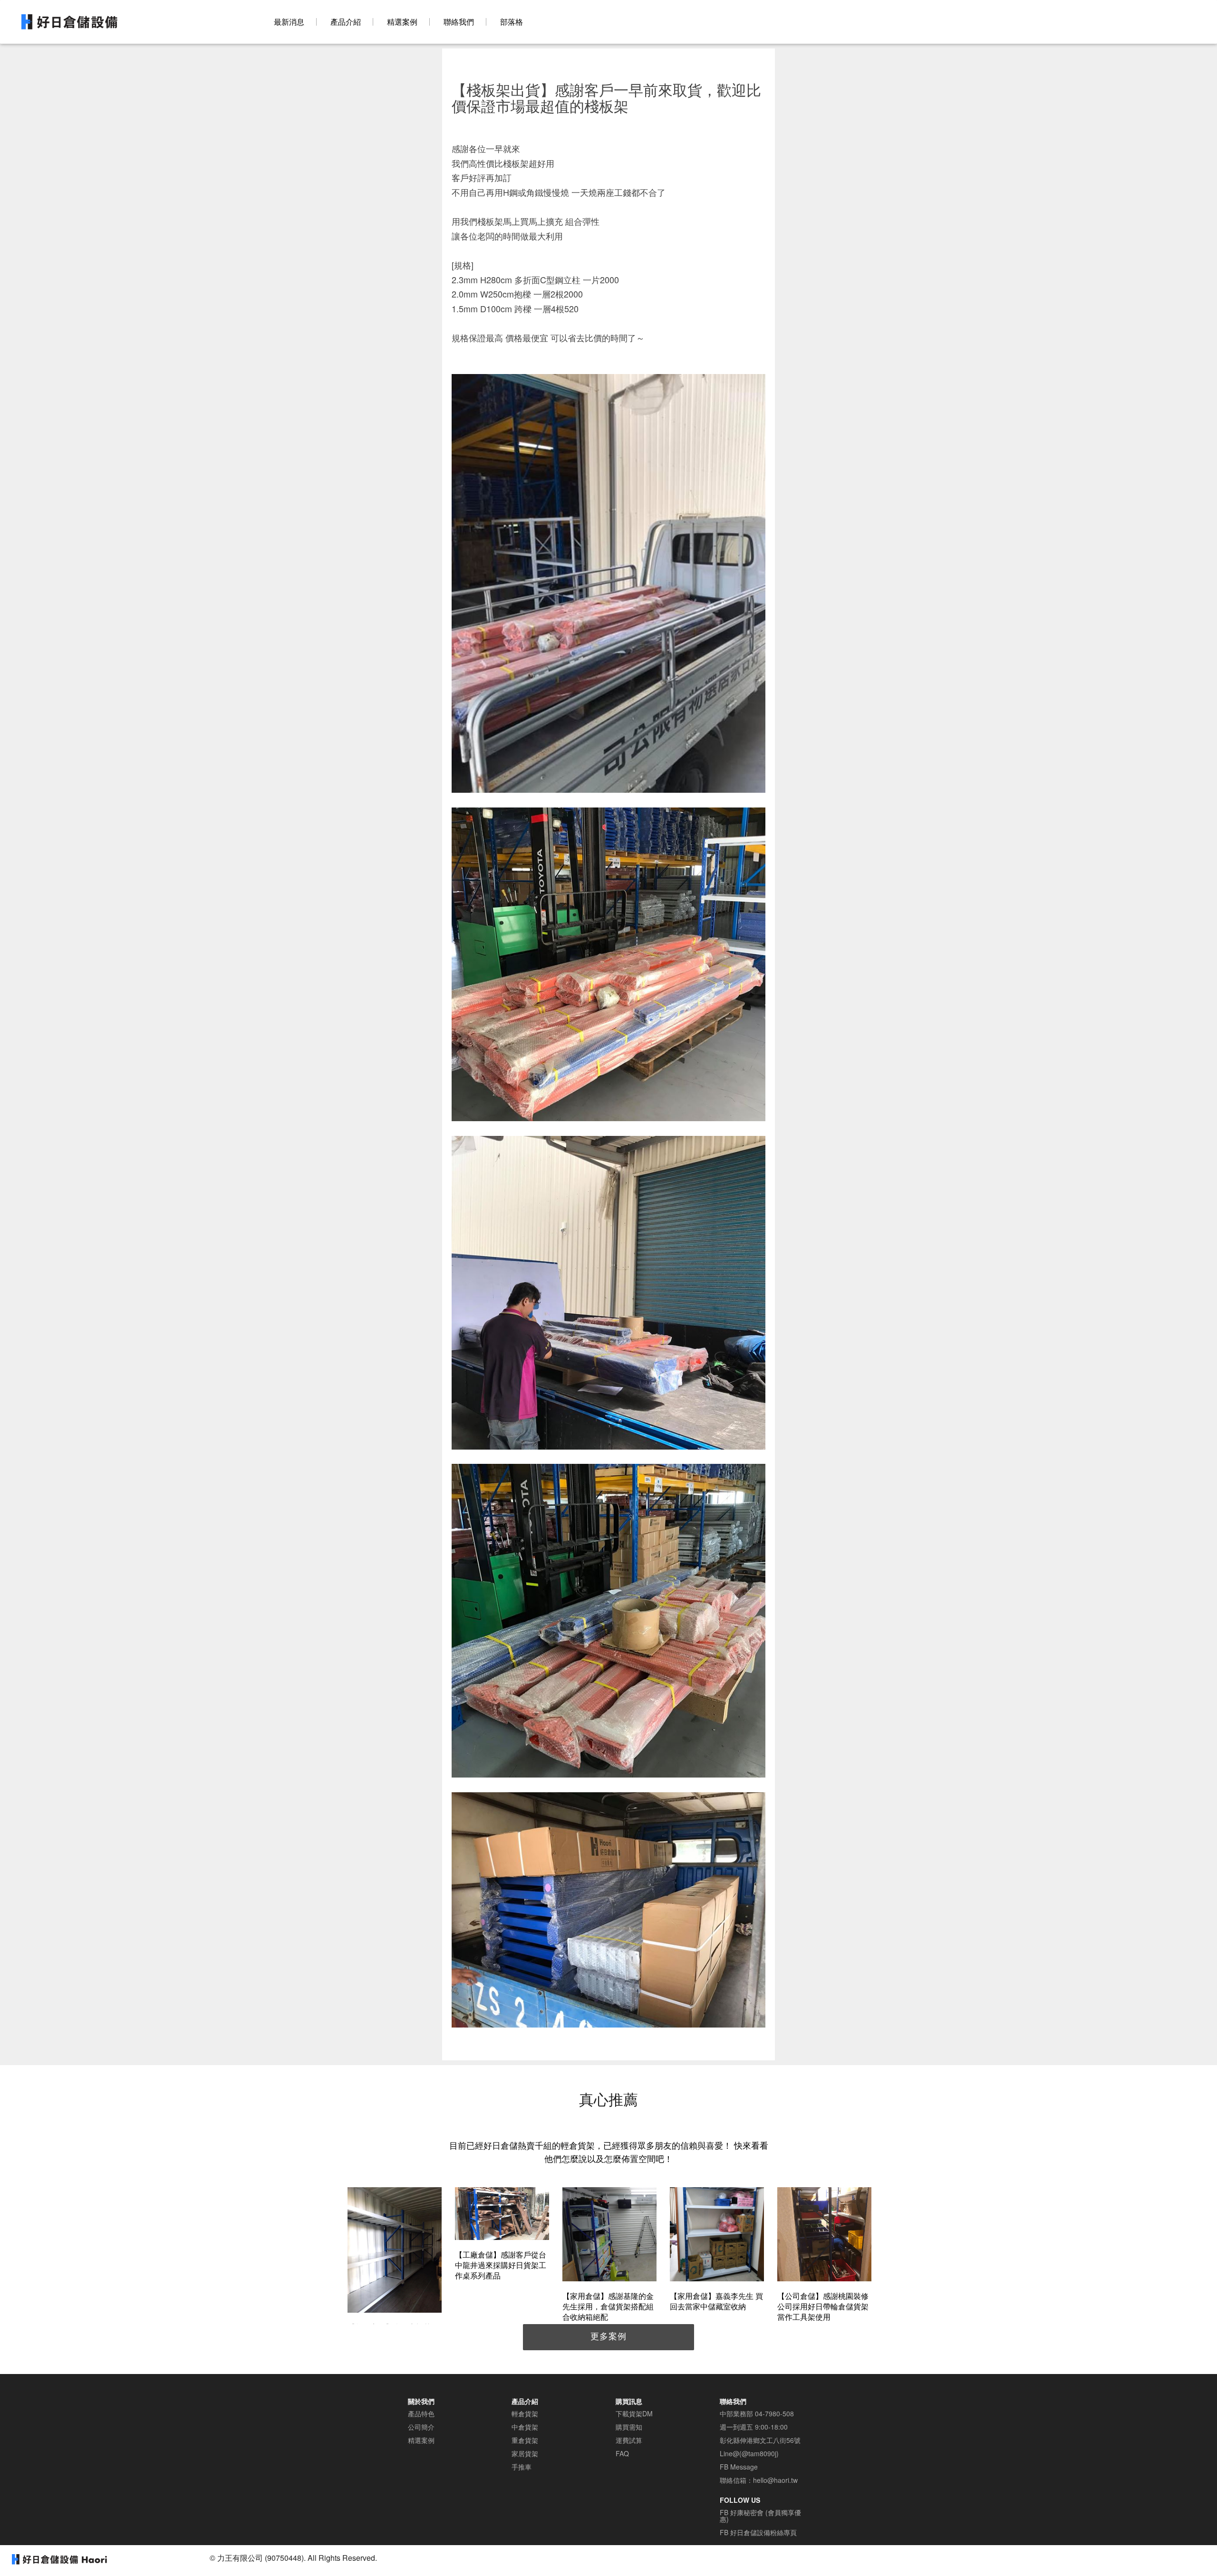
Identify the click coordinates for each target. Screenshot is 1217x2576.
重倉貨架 (525, 2440)
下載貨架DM (634, 2413)
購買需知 (629, 2427)
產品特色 (421, 2413)
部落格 (512, 22)
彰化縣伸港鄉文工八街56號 (760, 2440)
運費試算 (629, 2440)
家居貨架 (525, 2453)
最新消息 (289, 22)
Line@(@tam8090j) (749, 2453)
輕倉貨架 (525, 2413)
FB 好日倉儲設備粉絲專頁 (758, 2532)
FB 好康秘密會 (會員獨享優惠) (760, 2516)
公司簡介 (421, 2427)
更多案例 (608, 2336)
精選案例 (402, 22)
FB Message (739, 2467)
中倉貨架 (525, 2427)
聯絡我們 (459, 22)
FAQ (622, 2453)
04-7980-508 (774, 2413)
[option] (395, 2266)
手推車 (522, 2467)
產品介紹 (346, 22)
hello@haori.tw (775, 2480)
